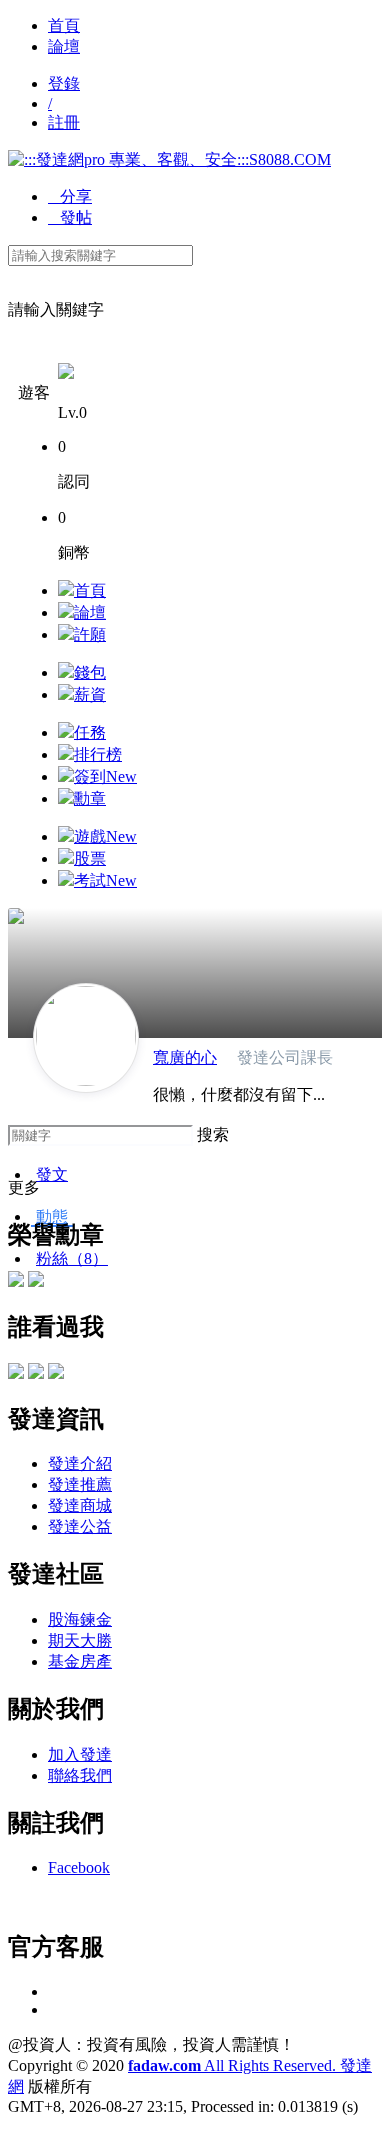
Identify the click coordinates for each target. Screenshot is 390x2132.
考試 (105, 880)
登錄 (64, 83)
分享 (70, 196)
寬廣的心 (185, 1057)
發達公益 (80, 1526)
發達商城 (80, 1505)
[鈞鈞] (16, 1373)
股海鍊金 (80, 1619)
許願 (90, 634)
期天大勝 (80, 1640)
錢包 (90, 672)
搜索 (213, 1134)
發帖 (70, 217)
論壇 (64, 46)
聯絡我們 (80, 1775)
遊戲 (105, 836)
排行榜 (98, 754)
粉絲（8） (72, 1258)
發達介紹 (80, 1463)
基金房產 (80, 1661)
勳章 (90, 798)
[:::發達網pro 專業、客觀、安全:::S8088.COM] (169, 159)
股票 (90, 858)
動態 (52, 1216)
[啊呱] (56, 1373)
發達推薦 (80, 1484)
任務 (90, 732)
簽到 (105, 776)
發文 (52, 1174)
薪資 (90, 694)
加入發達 (80, 1754)
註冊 (64, 122)
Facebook (79, 1867)
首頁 (64, 25)
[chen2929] (36, 1373)
